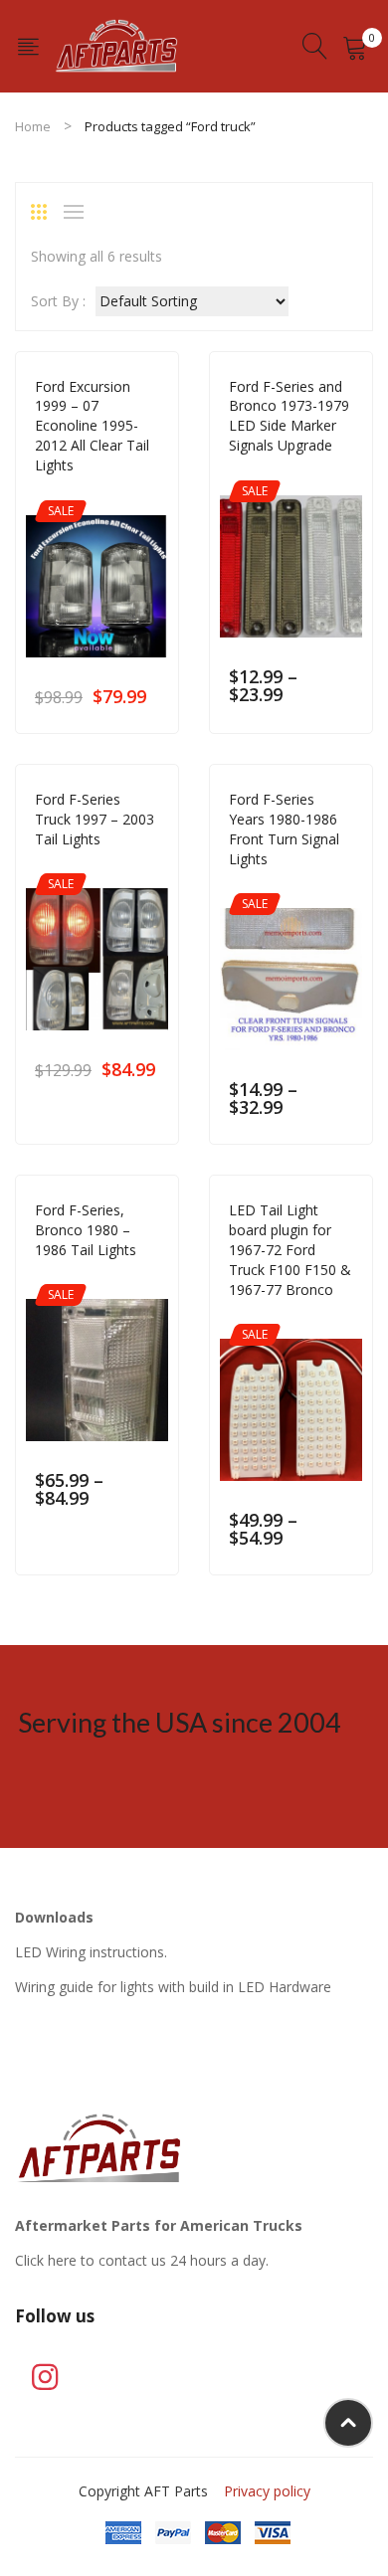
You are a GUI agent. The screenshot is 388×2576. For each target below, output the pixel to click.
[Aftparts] (117, 44)
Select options (150, 696)
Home (33, 126)
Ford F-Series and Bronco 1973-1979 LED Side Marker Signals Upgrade (289, 416)
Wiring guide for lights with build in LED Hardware (173, 1987)
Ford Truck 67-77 (283, 473)
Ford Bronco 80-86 (290, 887)
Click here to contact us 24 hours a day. (142, 2260)
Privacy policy (267, 2491)
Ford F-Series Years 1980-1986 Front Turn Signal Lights (284, 829)
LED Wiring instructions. (91, 1952)
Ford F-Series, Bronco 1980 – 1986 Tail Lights (86, 1230)
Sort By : (58, 301)
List (79, 212)
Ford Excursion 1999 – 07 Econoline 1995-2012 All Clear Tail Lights (92, 426)
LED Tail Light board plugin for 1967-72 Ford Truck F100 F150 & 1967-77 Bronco (290, 1250)
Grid (46, 212)
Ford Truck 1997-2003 (102, 493)
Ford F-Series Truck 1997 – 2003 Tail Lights (95, 819)
